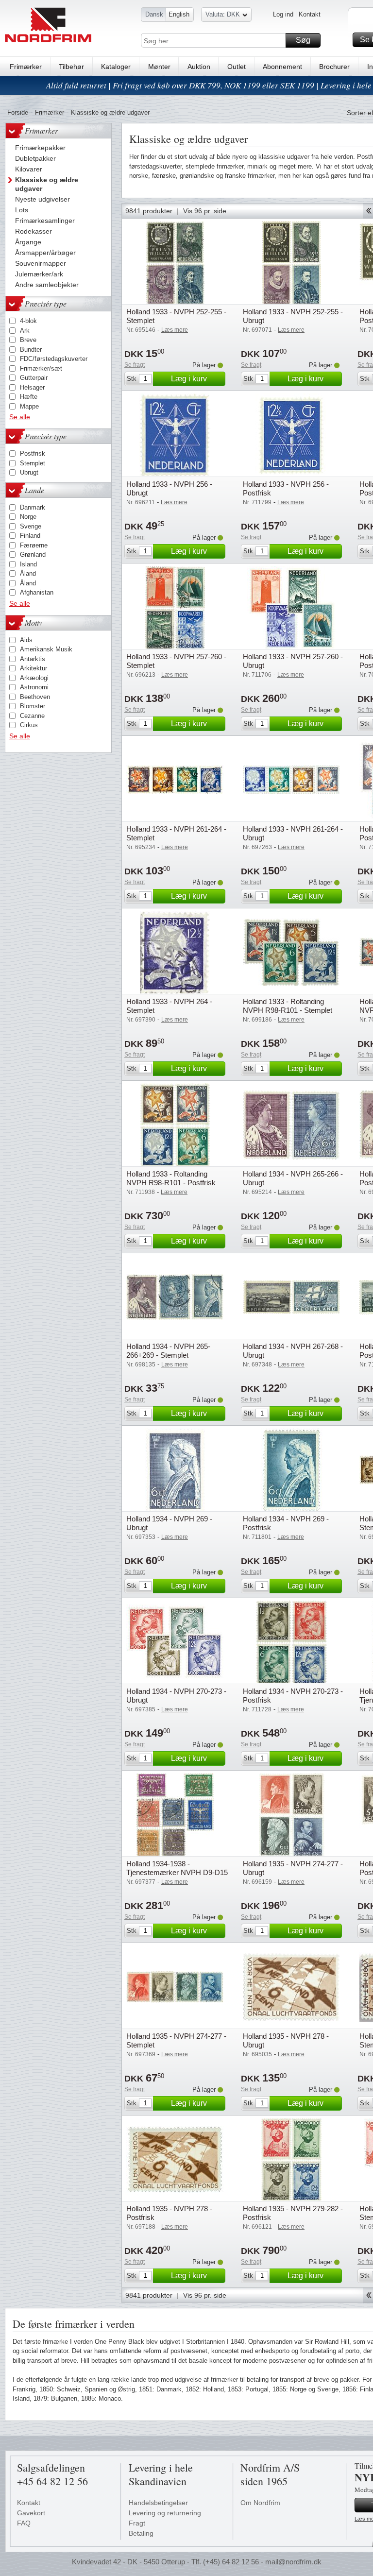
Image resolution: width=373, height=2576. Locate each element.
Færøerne (34, 545)
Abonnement (282, 67)
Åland (28, 573)
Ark (25, 331)
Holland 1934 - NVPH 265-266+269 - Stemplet (168, 1351)
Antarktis (33, 659)
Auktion (199, 67)
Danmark (33, 507)
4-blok (28, 321)
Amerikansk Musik (46, 649)
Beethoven (35, 697)
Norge (28, 517)
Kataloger (116, 67)
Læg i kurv (189, 379)
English (179, 14)
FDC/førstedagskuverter (54, 359)
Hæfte (29, 397)
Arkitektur (34, 668)
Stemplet (33, 463)
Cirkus (29, 725)
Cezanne (32, 716)
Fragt (137, 2523)
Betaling (141, 2533)
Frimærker (26, 67)
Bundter (31, 350)
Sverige (31, 526)
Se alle (20, 417)
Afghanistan (37, 592)
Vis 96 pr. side (205, 211)
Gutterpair (34, 378)
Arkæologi (34, 678)
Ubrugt (29, 472)
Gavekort (31, 2513)
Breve (28, 340)
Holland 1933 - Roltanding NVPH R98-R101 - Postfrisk (171, 1178)
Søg (303, 40)
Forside (18, 112)
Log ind (283, 14)
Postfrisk (33, 453)
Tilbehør (71, 67)
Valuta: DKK (223, 14)
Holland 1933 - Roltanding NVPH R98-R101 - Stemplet (288, 1006)
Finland (30, 536)
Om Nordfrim (260, 2503)
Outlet (237, 67)
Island (28, 564)
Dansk (154, 14)
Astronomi (34, 687)
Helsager (32, 387)
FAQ (24, 2523)
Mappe (29, 406)
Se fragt (135, 365)
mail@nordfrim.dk (293, 2562)
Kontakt (310, 14)
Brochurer (334, 67)
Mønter (159, 67)
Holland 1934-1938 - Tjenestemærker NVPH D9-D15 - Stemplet (177, 1872)
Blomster (33, 706)
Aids (26, 640)
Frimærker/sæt (41, 368)
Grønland (33, 554)
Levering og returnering (165, 2513)
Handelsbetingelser (158, 2503)
